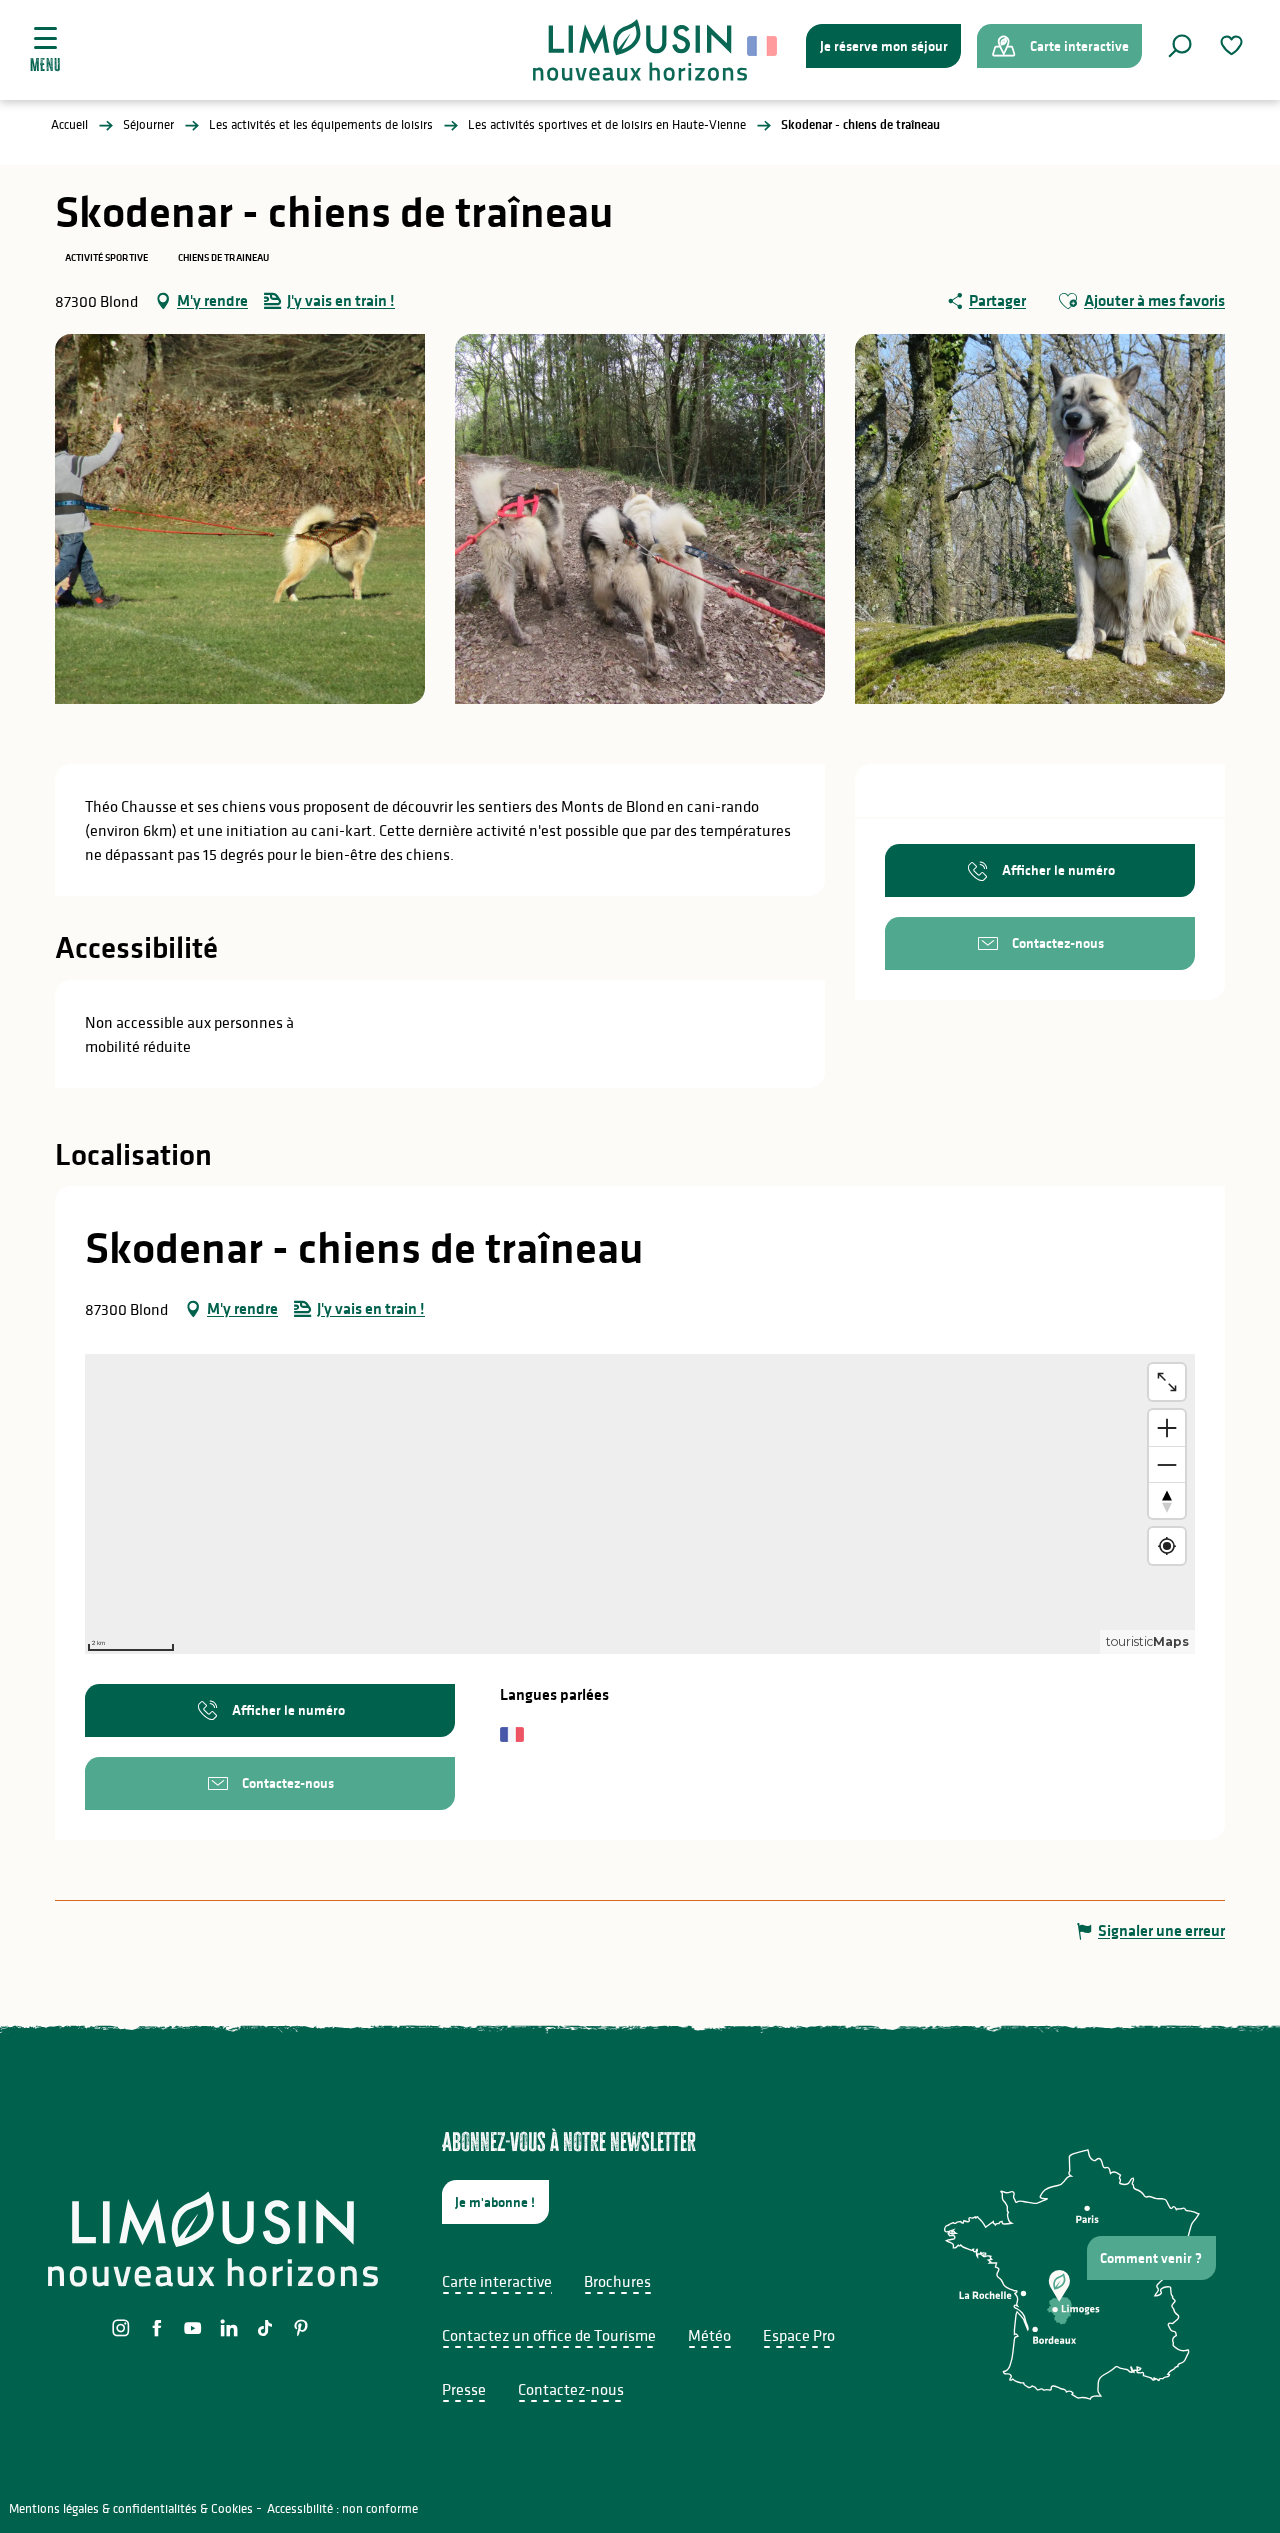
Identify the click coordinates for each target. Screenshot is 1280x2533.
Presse (464, 2389)
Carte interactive (497, 2281)
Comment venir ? (1151, 2258)
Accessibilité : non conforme (342, 2508)
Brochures (617, 2281)
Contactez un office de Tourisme (549, 2335)
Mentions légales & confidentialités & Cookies (131, 2508)
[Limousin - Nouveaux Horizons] (640, 50)
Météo (709, 2335)
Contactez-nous (571, 2389)
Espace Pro (799, 2335)
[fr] (763, 46)
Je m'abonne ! (495, 2202)
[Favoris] (1234, 45)
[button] (1180, 46)
